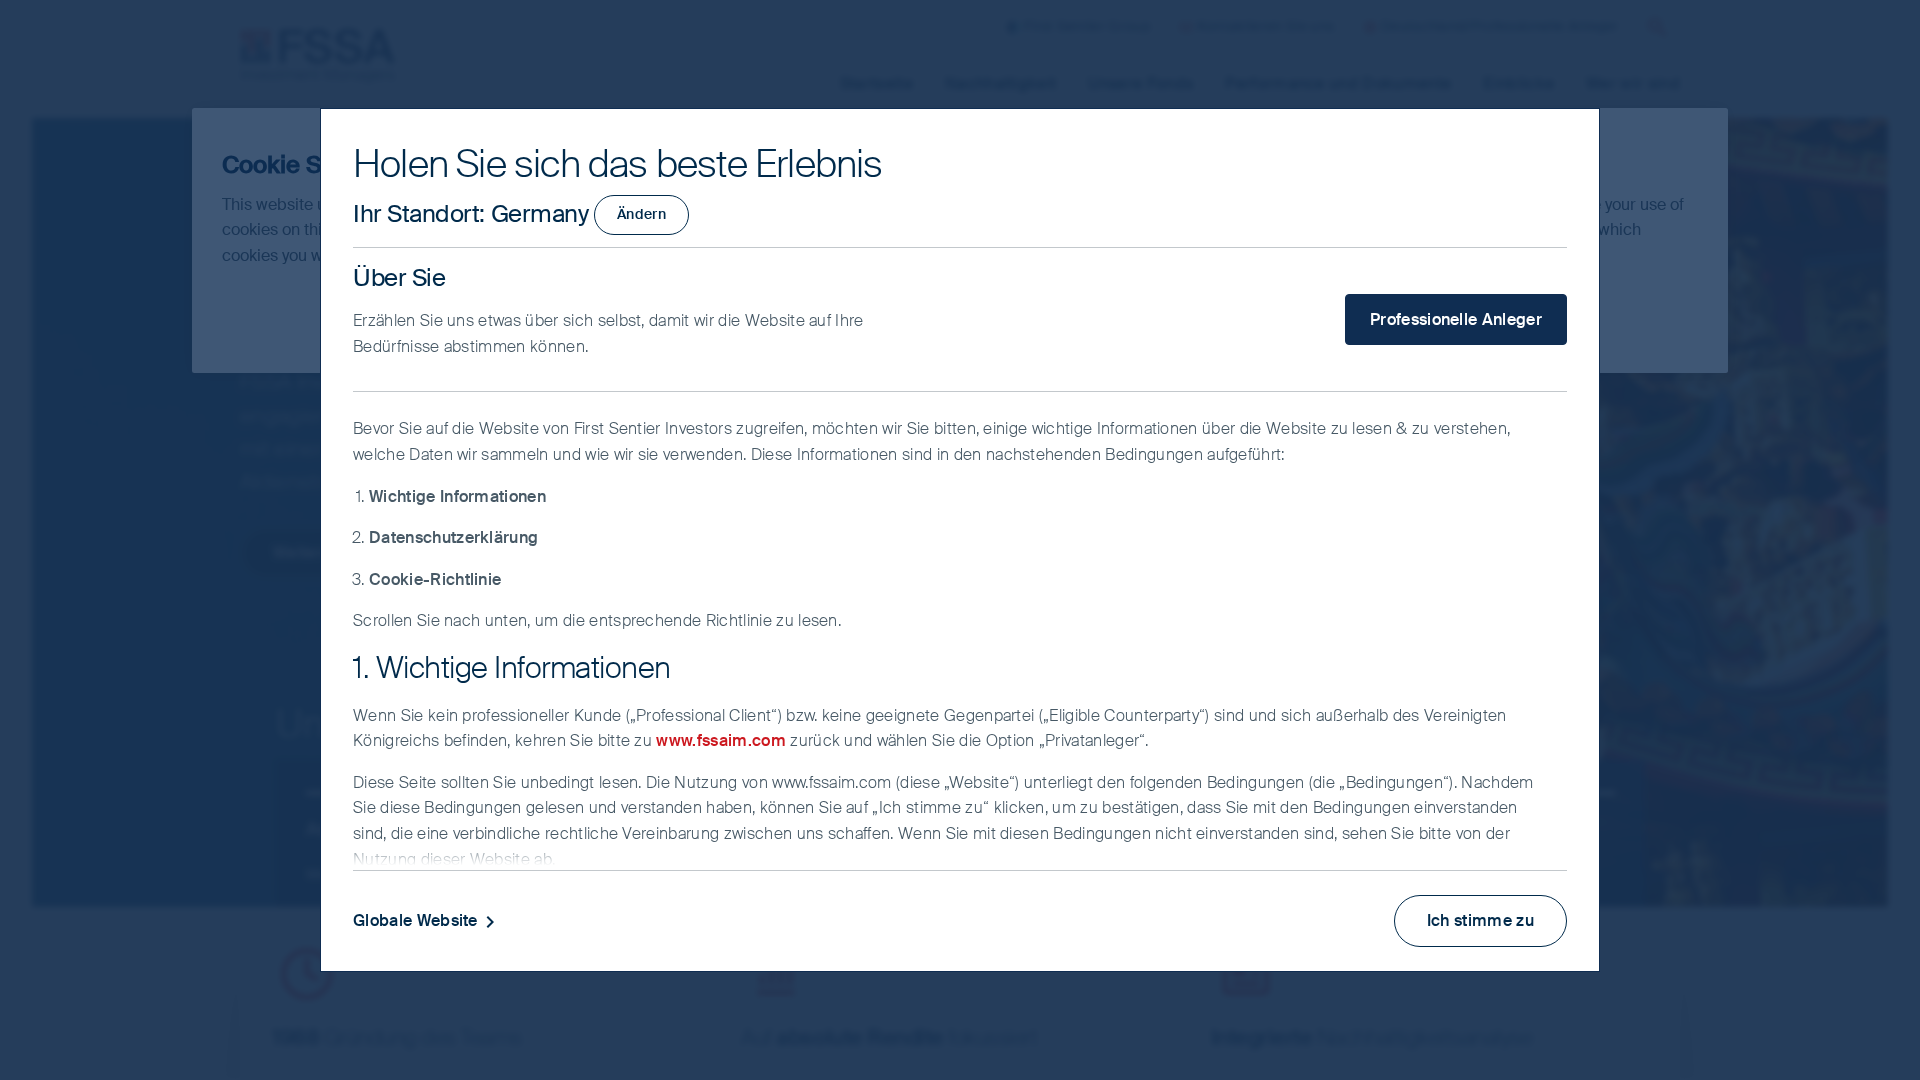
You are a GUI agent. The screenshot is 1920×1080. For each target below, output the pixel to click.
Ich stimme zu (1480, 920)
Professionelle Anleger (1456, 319)
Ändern (641, 214)
